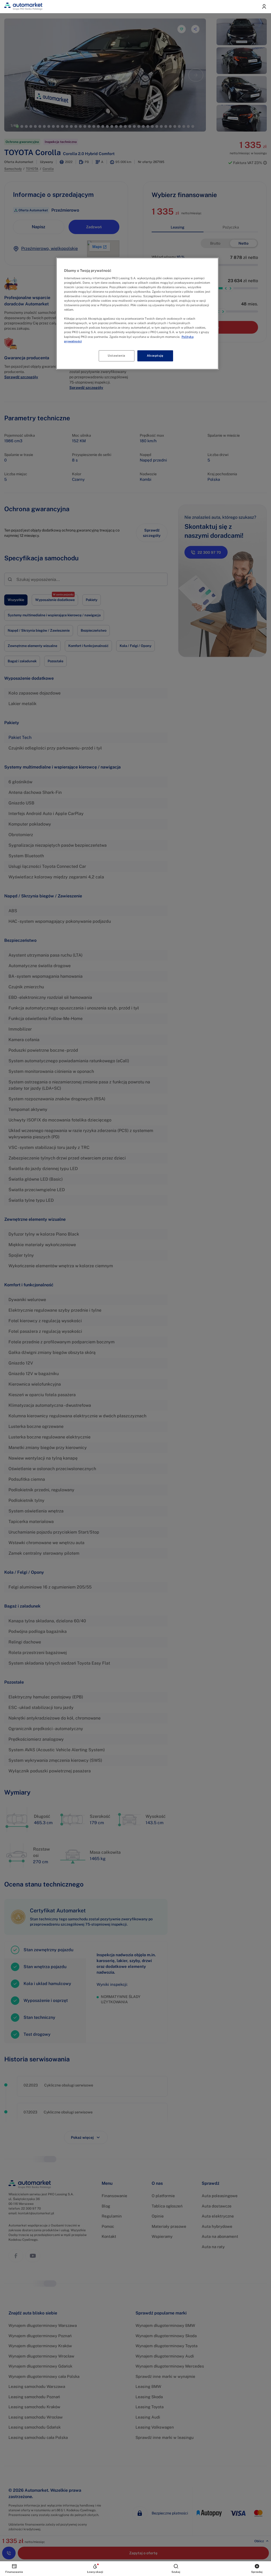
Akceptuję (155, 356)
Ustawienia (116, 356)
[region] (137, 313)
